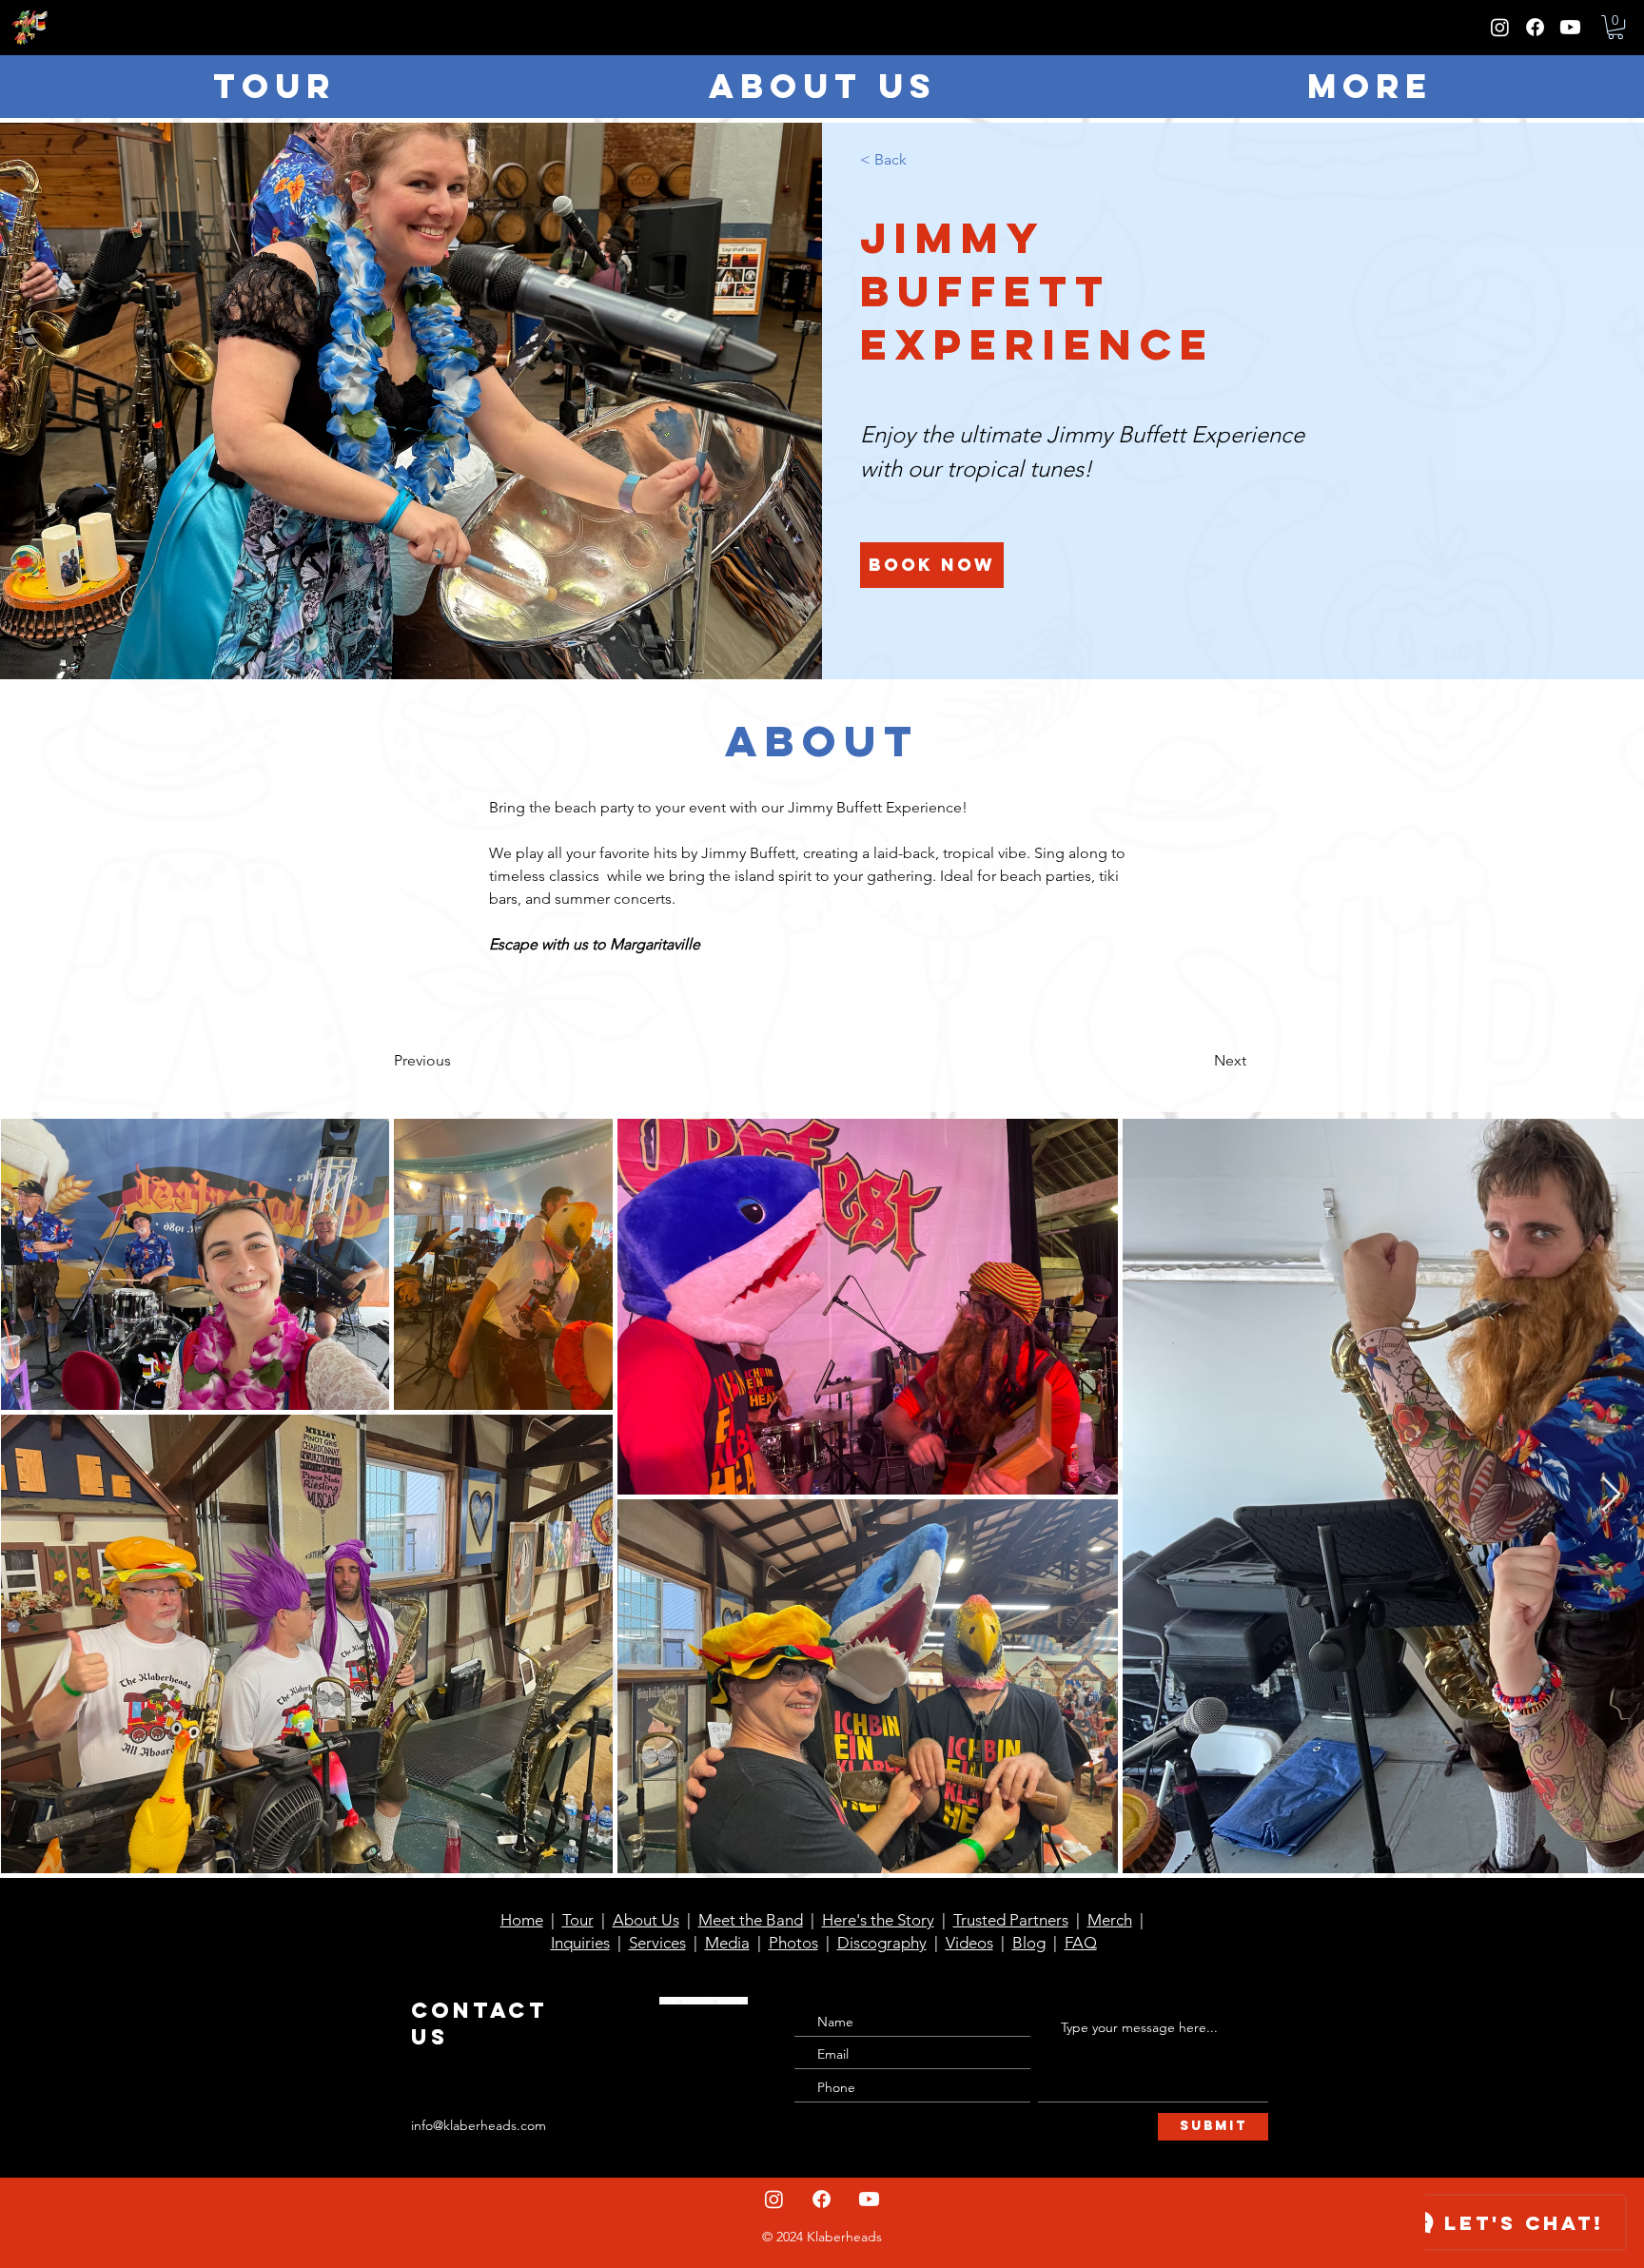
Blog (1029, 1943)
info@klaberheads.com (479, 2125)
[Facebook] (1535, 27)
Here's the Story (878, 1920)
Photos (793, 1943)
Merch (1110, 1920)
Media (727, 1943)
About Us (646, 1920)
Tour (578, 1920)
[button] (1615, 27)
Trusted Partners (1011, 1920)
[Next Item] (1611, 1495)
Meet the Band (751, 1920)
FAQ (1081, 1943)
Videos (969, 1943)
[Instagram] (1500, 27)
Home (522, 1920)
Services (657, 1943)
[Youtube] (1570, 27)
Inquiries (580, 1943)
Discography (882, 1943)
